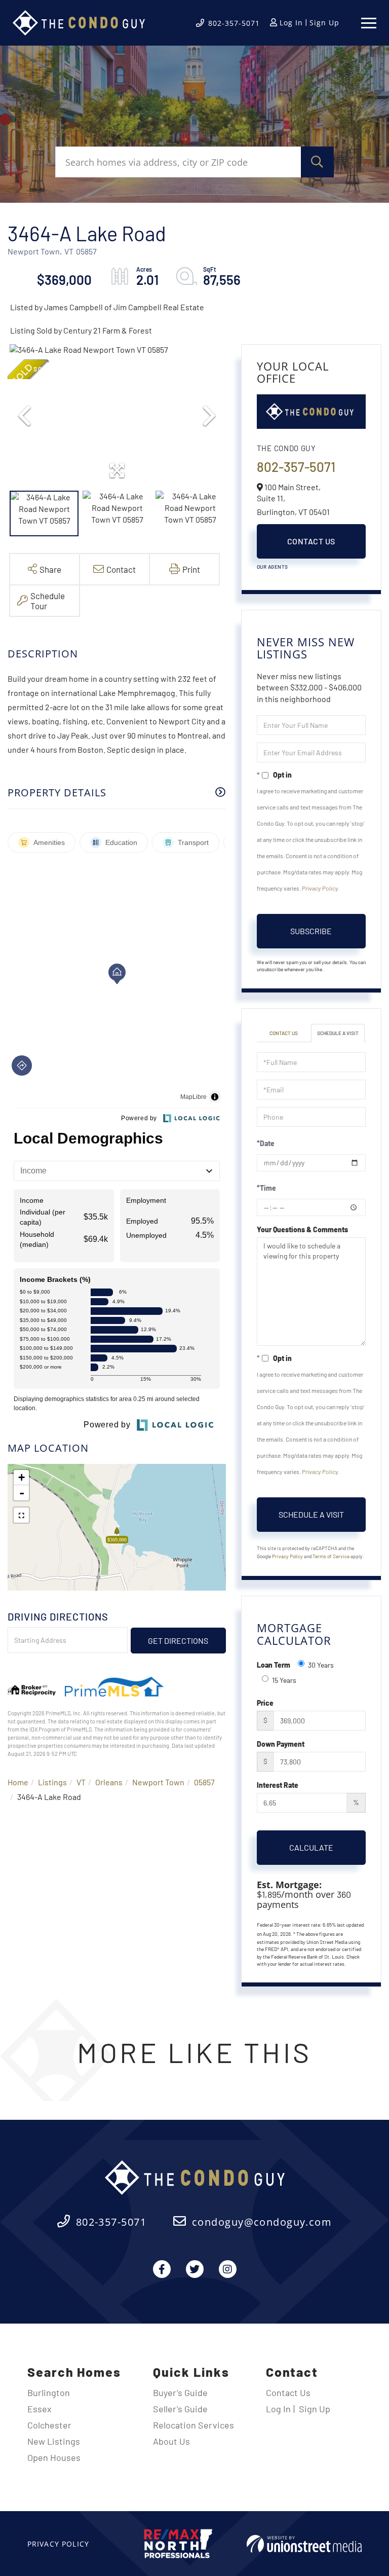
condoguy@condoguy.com (262, 2222)
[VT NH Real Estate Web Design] (304, 2544)
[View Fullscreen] (21, 1515)
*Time (266, 1188)
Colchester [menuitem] (49, 2425)
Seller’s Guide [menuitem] (180, 2409)
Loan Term (274, 1665)
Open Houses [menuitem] (54, 2457)
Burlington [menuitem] (49, 2393)
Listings (52, 1782)
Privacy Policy (320, 888)
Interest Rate (278, 1785)
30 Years (321, 1665)
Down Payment (281, 1744)
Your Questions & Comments (302, 1229)
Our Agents (273, 567)
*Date (266, 1143)
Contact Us (311, 541)
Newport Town (158, 1782)
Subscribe (311, 931)
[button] (317, 162)
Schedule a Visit (338, 1033)
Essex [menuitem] (40, 2409)
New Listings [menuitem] (54, 2441)
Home (18, 1782)
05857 (204, 1782)
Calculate (311, 1847)
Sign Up (324, 23)
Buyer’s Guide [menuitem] (180, 2393)
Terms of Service (331, 1556)
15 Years (284, 1680)
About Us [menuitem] (171, 2441)
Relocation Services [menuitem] (193, 2425)
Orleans (109, 1782)
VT (81, 1782)
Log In (291, 23)
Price (265, 1703)
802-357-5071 (234, 23)
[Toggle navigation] (369, 23)
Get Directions (178, 1641)
